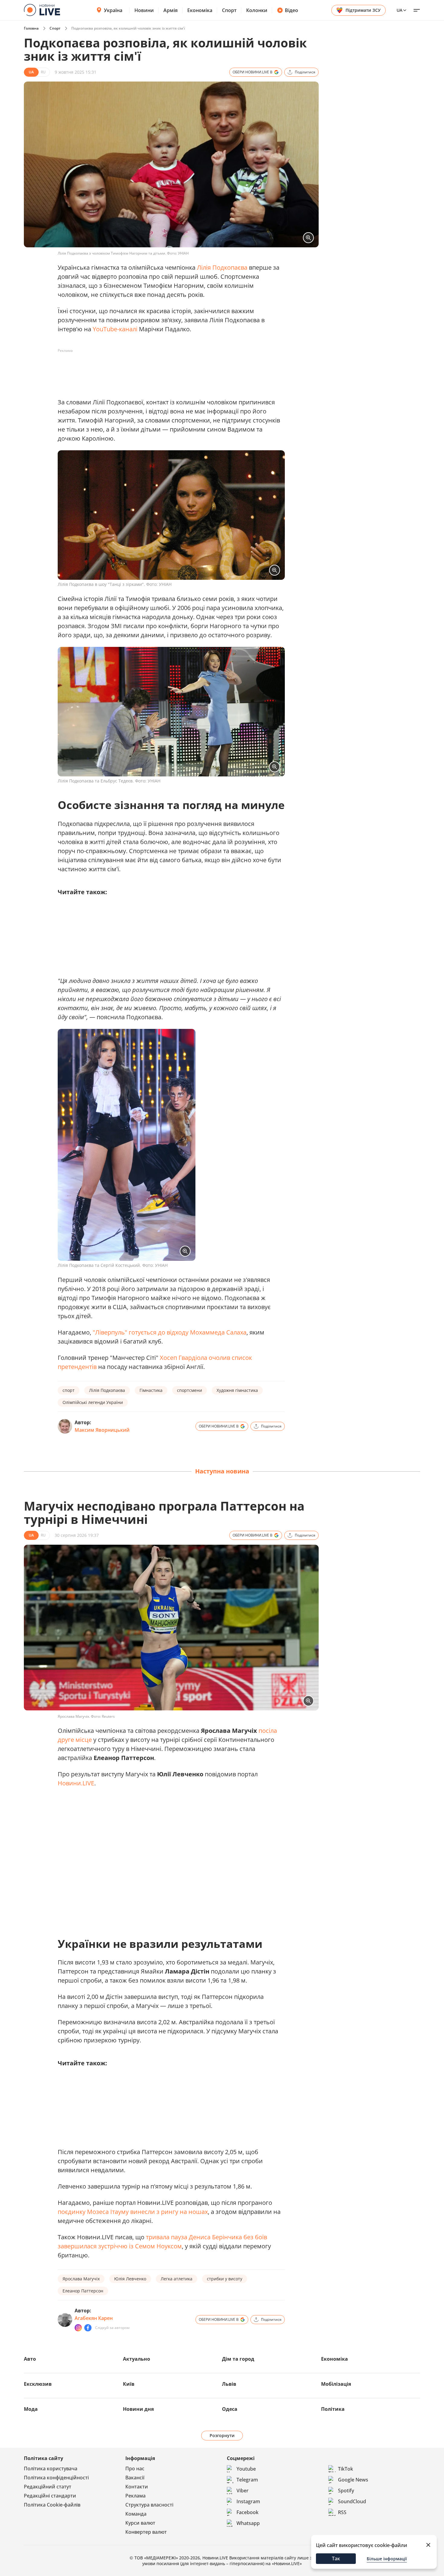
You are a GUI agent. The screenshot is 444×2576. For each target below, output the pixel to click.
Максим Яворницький (102, 1430)
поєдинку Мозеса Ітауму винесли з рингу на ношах (133, 2212)
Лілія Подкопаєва (222, 267)
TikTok (346, 2469)
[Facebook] (88, 2328)
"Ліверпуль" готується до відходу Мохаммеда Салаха (170, 1332)
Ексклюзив (38, 2384)
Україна (113, 10)
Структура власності (149, 2505)
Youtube (246, 2469)
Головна (31, 28)
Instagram (248, 2501)
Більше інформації (387, 2559)
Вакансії (135, 2478)
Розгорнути (222, 2435)
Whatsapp (248, 2523)
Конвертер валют (146, 2532)
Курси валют (140, 2523)
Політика (333, 2409)
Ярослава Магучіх (81, 2279)
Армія (171, 10)
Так (336, 2558)
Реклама (135, 2496)
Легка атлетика (177, 2279)
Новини (144, 10)
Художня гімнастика (237, 1390)
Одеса (230, 2409)
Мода (31, 2409)
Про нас (135, 2468)
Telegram (247, 2480)
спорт (69, 1390)
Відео (291, 10)
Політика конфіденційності (56, 2478)
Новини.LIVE (76, 1783)
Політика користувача (51, 2468)
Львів (229, 2384)
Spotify (346, 2491)
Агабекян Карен (94, 2318)
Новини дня (138, 2409)
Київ (129, 2384)
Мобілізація (336, 2384)
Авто (30, 2359)
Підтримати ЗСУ (363, 10)
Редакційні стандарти (50, 2496)
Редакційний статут (48, 2487)
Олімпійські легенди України (93, 1402)
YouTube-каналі (115, 329)
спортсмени (190, 1390)
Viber (243, 2491)
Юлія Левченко (130, 2279)
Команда (136, 2514)
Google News (353, 2480)
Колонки (257, 10)
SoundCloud (352, 2501)
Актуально (137, 2359)
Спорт (229, 10)
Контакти (137, 2487)
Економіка (200, 10)
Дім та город (238, 2359)
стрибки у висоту (225, 2279)
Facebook (248, 2512)
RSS (342, 2512)
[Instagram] (78, 2328)
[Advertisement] (168, 369)
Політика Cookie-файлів (52, 2505)
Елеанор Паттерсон (83, 2291)
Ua (399, 10)
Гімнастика (151, 1390)
